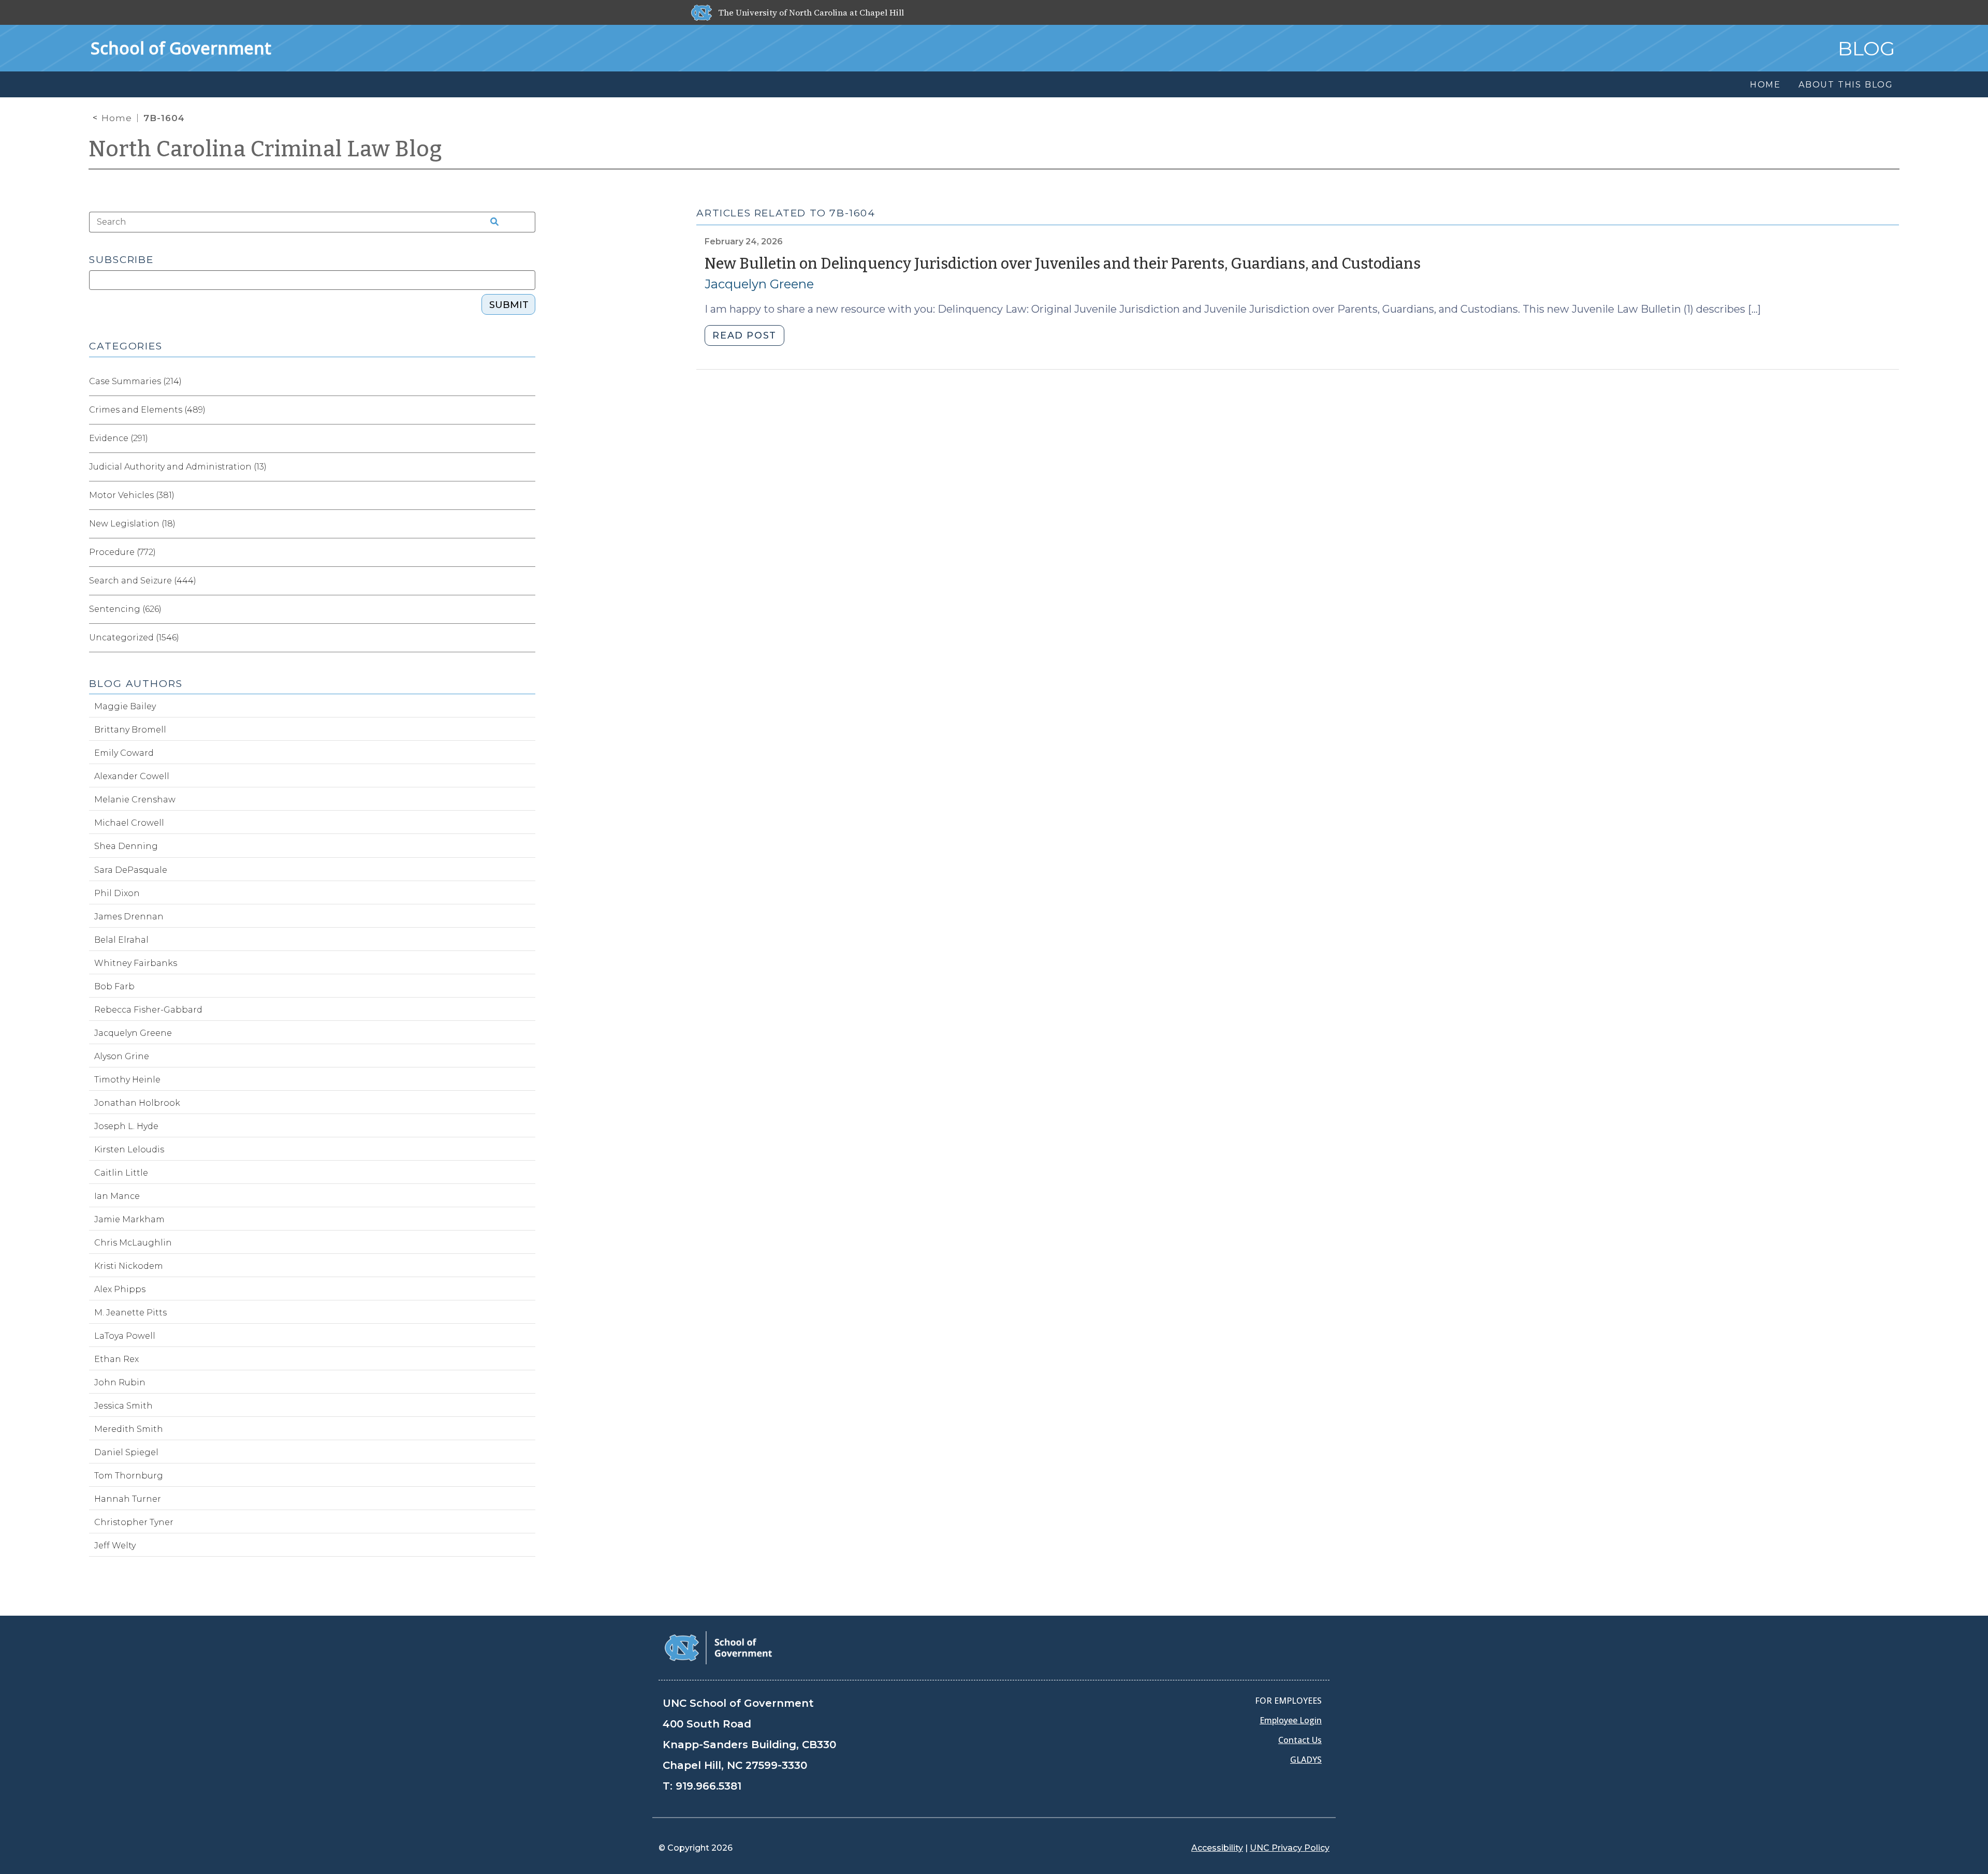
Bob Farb (114, 986)
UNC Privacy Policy (1290, 1848)
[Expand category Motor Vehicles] (527, 495)
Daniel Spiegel (126, 1452)
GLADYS (1306, 1760)
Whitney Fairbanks (136, 963)
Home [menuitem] (1765, 85)
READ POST (744, 335)
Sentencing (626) (125, 609)
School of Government (181, 48)
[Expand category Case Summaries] (527, 382)
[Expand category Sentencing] (527, 609)
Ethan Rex (116, 1359)
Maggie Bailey (125, 706)
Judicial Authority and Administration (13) (178, 467)
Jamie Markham (129, 1219)
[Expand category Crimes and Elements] (527, 410)
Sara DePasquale (131, 870)
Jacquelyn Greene (759, 284)
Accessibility (1217, 1848)
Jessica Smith (123, 1406)
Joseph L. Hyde (126, 1126)
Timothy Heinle (127, 1080)
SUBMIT (509, 305)
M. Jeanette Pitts (130, 1313)
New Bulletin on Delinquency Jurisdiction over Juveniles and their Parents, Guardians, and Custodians (1063, 264)
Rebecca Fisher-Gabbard (148, 1010)
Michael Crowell (129, 823)
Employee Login (1291, 1720)
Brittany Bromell (130, 730)
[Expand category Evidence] (527, 438)
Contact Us (1300, 1740)
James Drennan (129, 917)
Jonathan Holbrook (137, 1103)
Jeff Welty (115, 1546)
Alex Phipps (120, 1289)
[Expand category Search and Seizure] (527, 581)
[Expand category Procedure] (527, 552)
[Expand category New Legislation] (527, 524)
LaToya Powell (125, 1336)
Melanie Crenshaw (135, 800)
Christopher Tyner (134, 1522)
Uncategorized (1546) (134, 638)
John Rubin (120, 1382)
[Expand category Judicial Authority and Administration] (527, 467)
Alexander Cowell (132, 776)
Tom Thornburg (129, 1476)
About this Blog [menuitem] (1846, 85)
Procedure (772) (122, 552)
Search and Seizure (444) (143, 581)
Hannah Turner (128, 1499)
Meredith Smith (129, 1429)
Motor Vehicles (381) (132, 495)
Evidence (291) (119, 438)
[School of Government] (718, 1647)
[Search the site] (491, 222)
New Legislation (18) (132, 524)
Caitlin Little (121, 1173)
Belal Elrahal (121, 940)
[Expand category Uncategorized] (527, 638)
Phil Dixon (117, 893)
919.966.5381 (708, 1786)
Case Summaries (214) (135, 381)
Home (117, 118)
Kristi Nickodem (129, 1266)
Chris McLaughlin (133, 1243)
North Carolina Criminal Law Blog (266, 149)
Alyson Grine (122, 1056)
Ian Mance (117, 1196)
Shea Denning (126, 846)
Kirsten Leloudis (129, 1150)
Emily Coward (124, 753)
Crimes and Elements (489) (147, 410)
